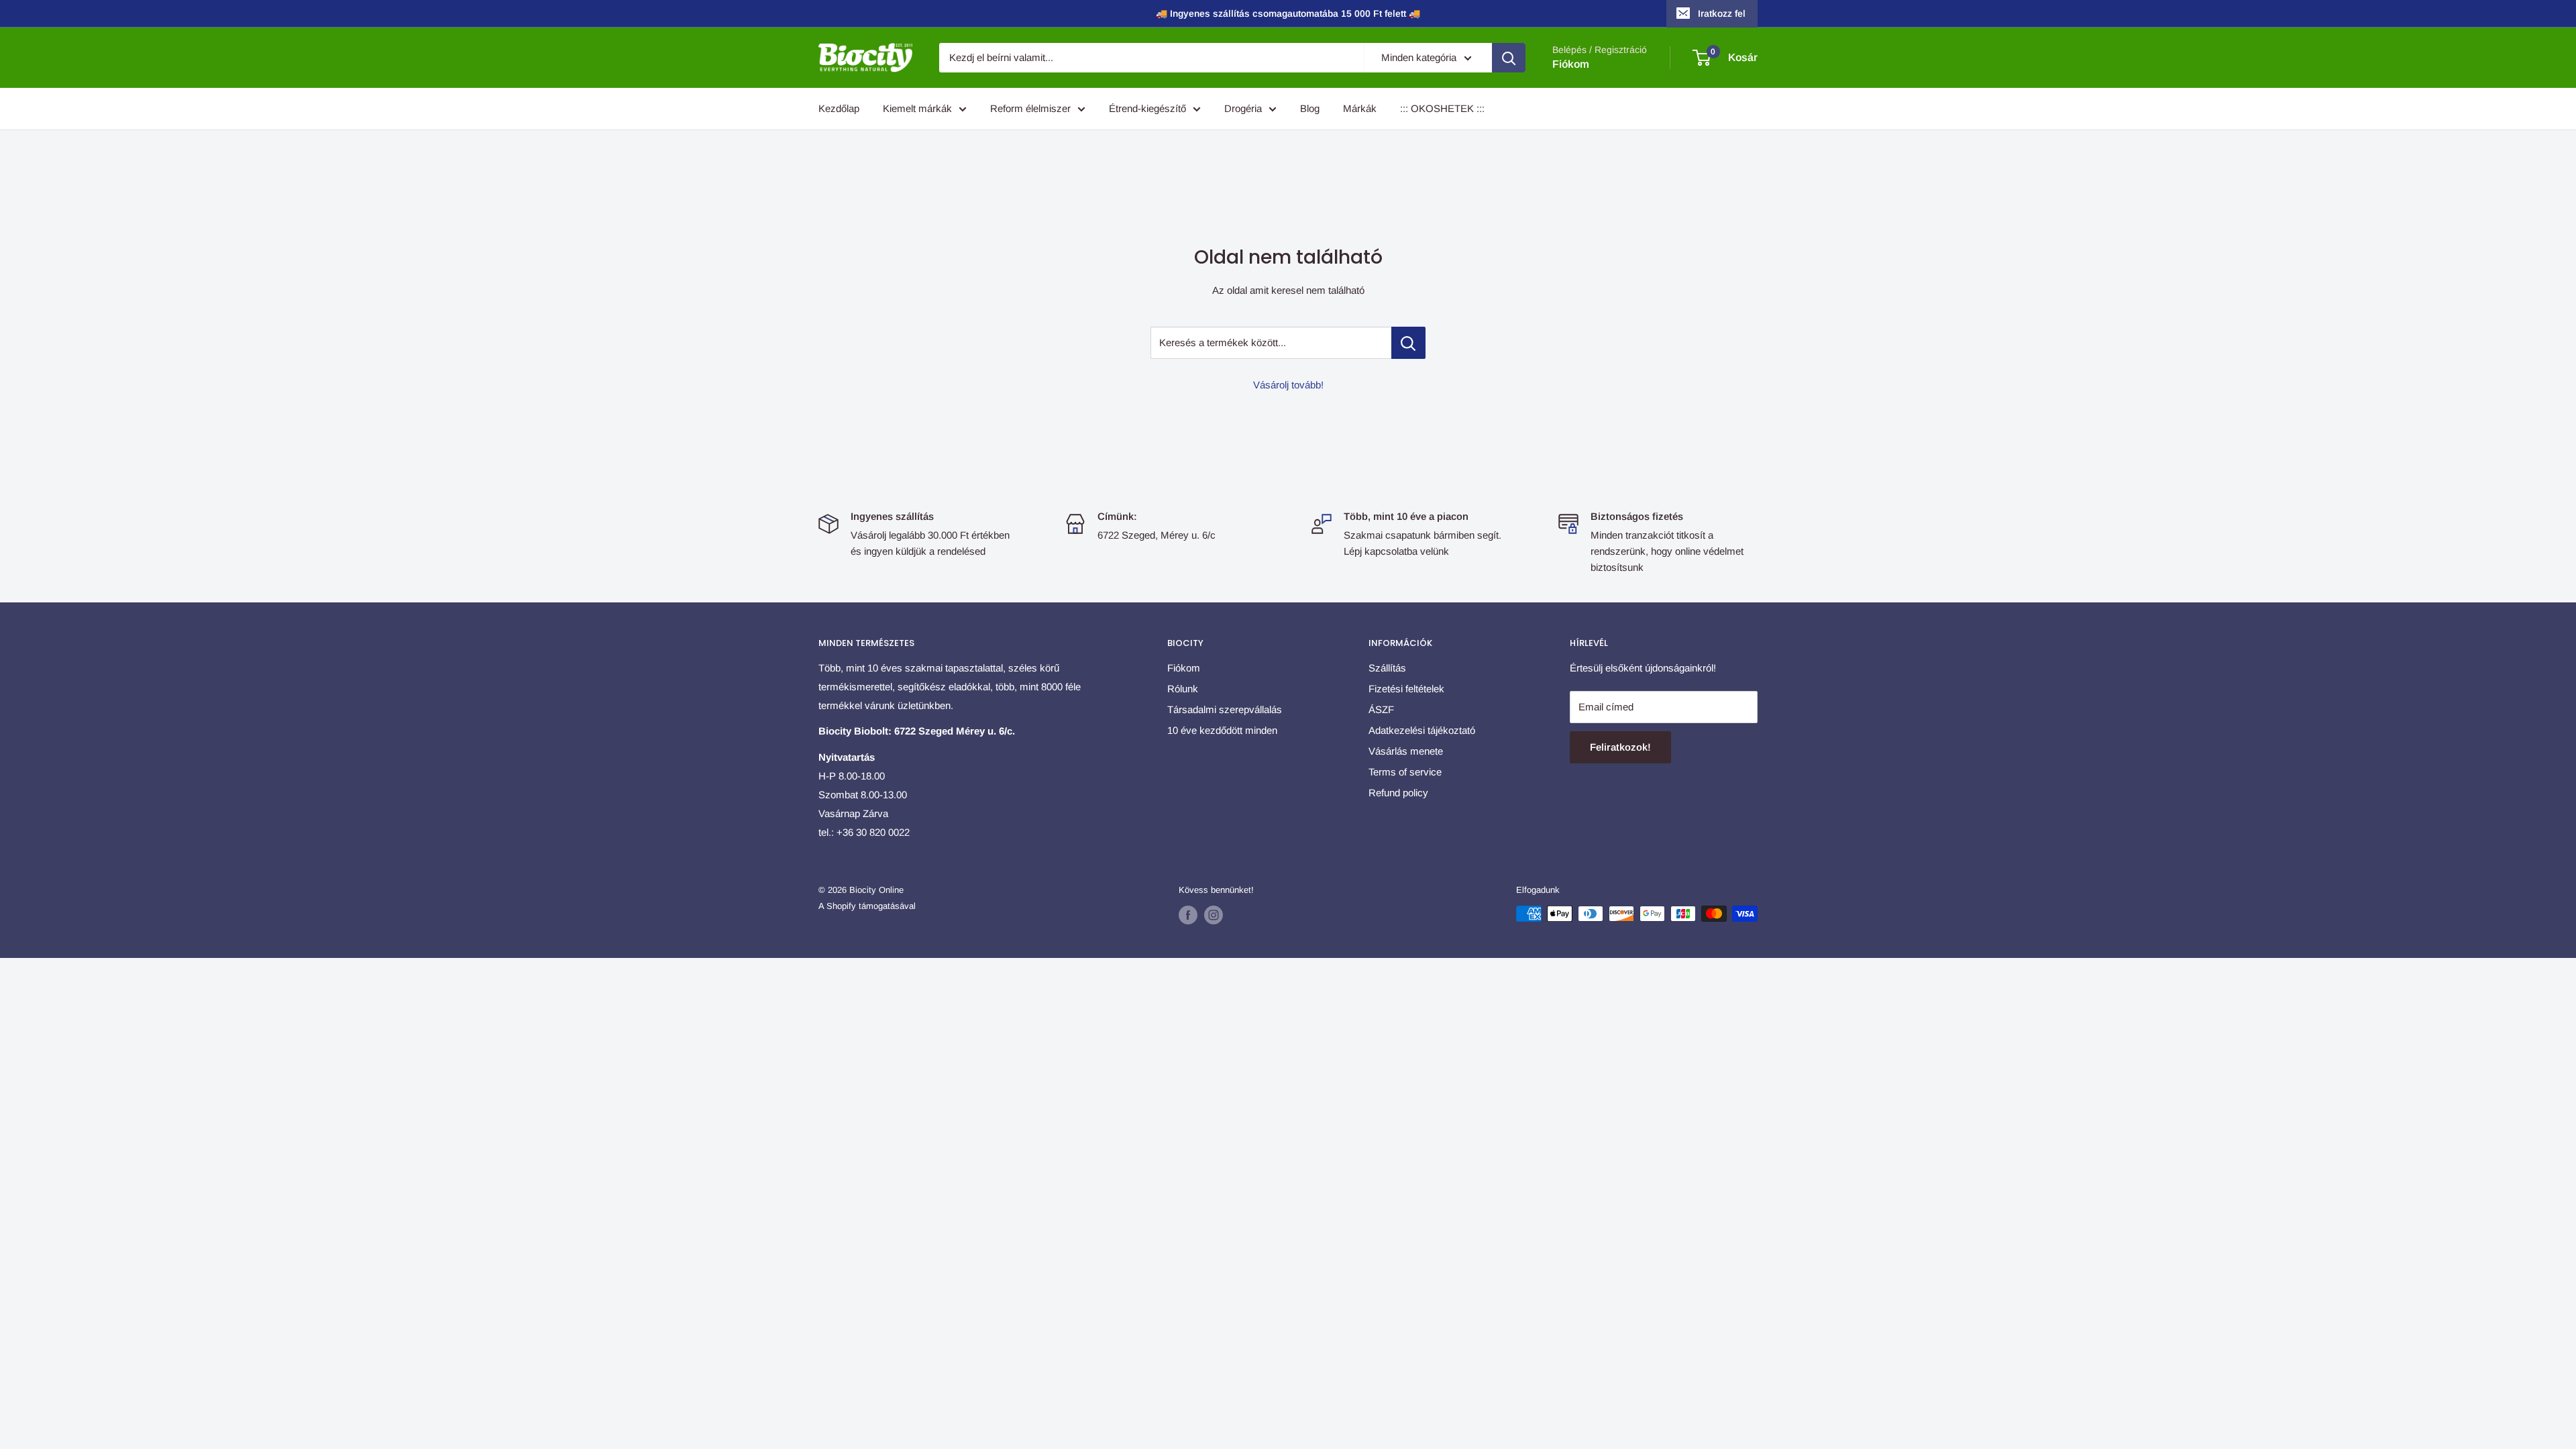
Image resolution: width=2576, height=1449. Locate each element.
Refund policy (1398, 793)
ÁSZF (1381, 709)
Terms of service (1405, 772)
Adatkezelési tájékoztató (1422, 730)
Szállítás (1387, 668)
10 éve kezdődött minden (1222, 730)
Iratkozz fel (1722, 13)
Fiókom (1571, 64)
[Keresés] (1509, 58)
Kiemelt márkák (917, 108)
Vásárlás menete (1406, 751)
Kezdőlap (839, 108)
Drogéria (1243, 108)
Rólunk (1183, 689)
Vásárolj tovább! (1288, 385)
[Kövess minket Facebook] (1188, 915)
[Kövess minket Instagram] (1214, 915)
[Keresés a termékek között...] (1408, 343)
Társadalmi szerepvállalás (1225, 709)
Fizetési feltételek (1406, 689)
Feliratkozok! (1620, 747)
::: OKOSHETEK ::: (1442, 108)
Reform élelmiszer (1030, 108)
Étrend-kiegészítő (1147, 108)
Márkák (1360, 108)
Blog (1310, 108)
